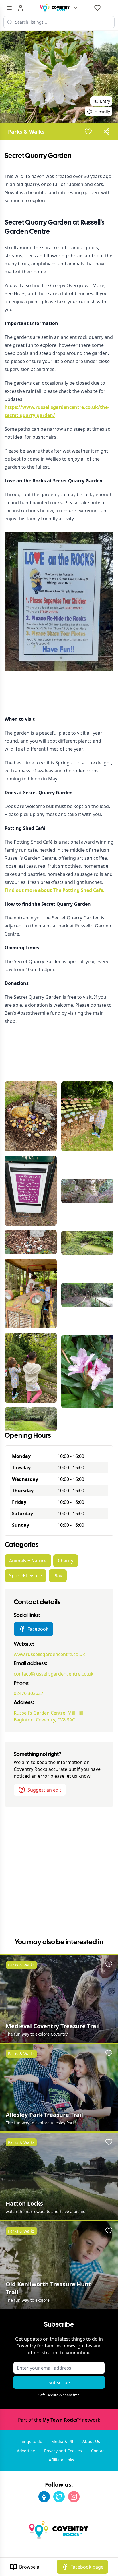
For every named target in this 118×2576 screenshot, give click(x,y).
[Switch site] (76, 8)
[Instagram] (74, 2497)
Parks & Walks (26, 132)
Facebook (38, 1629)
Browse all (30, 2567)
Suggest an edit (44, 1790)
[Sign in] (21, 8)
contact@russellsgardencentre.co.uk (54, 1674)
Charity (66, 1561)
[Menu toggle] (9, 8)
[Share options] (107, 132)
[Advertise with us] (109, 8)
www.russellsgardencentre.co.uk (49, 1654)
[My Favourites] (97, 8)
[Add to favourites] (88, 132)
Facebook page (87, 2567)
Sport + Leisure (25, 1576)
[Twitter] (59, 2497)
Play (58, 1576)
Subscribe (59, 2382)
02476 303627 (28, 1693)
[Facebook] (44, 2497)
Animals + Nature (28, 1561)
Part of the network (59, 2420)
